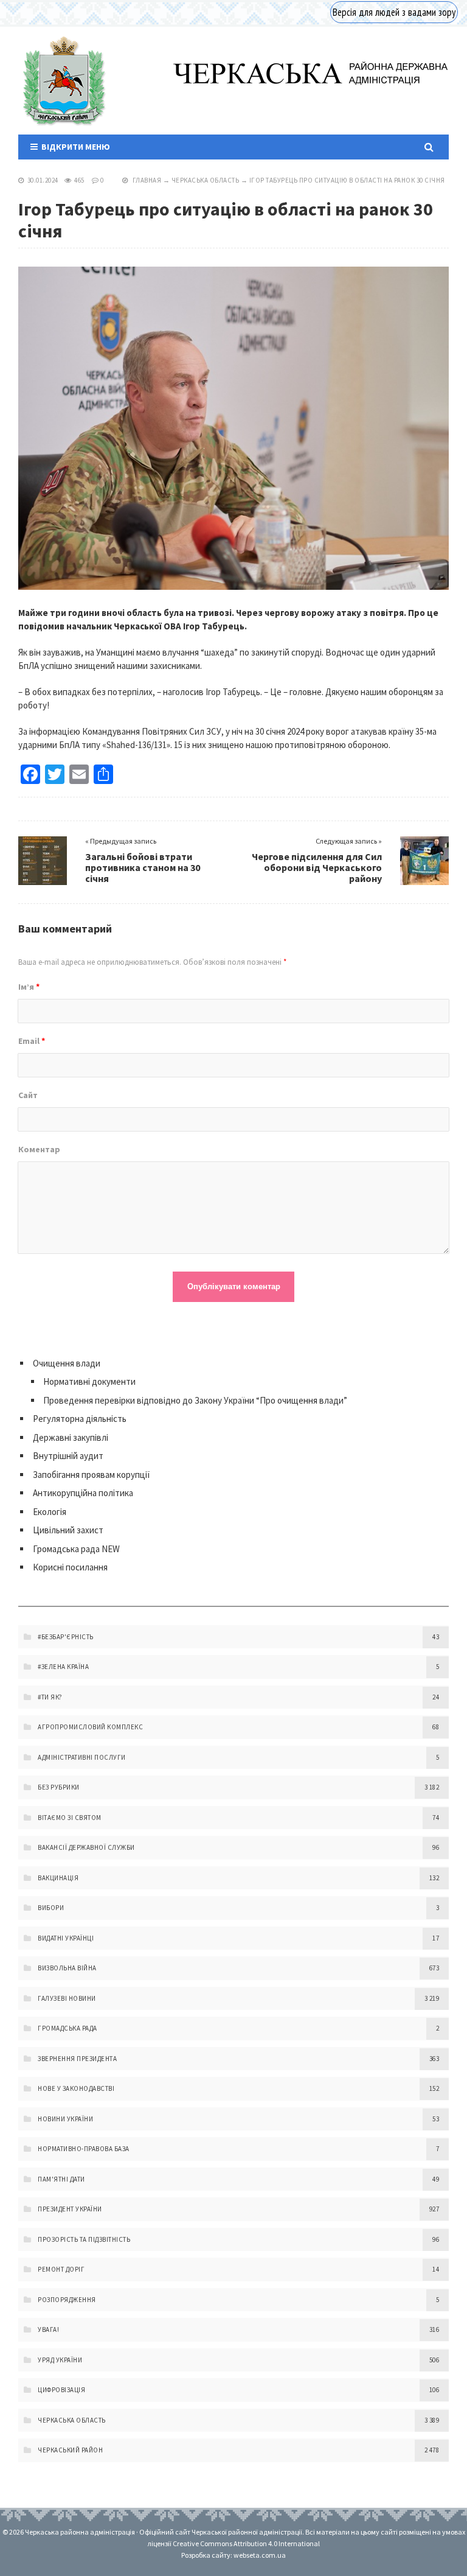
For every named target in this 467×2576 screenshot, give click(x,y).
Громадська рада (67, 2028)
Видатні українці (66, 1938)
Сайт (28, 1095)
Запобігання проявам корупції (92, 1475)
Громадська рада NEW (76, 1549)
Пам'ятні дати (61, 2179)
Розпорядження (67, 2300)
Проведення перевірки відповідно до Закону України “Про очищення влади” (195, 1400)
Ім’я (29, 987)
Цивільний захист (68, 1530)
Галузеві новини (67, 1998)
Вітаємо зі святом (70, 1818)
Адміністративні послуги (82, 1757)
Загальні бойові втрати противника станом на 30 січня (143, 867)
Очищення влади (67, 1363)
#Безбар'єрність (66, 1637)
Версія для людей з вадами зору (394, 12)
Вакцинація (58, 1878)
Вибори (51, 1908)
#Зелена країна (63, 1667)
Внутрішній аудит (68, 1456)
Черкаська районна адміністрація (63, 81)
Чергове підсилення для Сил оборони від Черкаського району (317, 867)
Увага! (48, 2329)
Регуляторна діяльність (80, 1419)
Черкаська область (206, 180)
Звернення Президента (77, 2059)
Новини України (65, 2119)
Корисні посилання (70, 1567)
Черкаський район (70, 2450)
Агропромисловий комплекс (90, 1727)
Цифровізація (61, 2390)
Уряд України (60, 2360)
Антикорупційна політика (83, 1493)
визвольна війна (67, 1968)
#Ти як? (50, 1697)
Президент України (70, 2209)
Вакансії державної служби (86, 1847)
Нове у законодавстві (76, 2088)
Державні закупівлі (71, 1437)
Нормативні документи (89, 1381)
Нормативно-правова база (84, 2149)
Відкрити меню (74, 147)
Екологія (50, 1512)
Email (32, 1041)
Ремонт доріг (61, 2269)
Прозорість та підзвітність (84, 2239)
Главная (147, 180)
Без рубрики (59, 1787)
